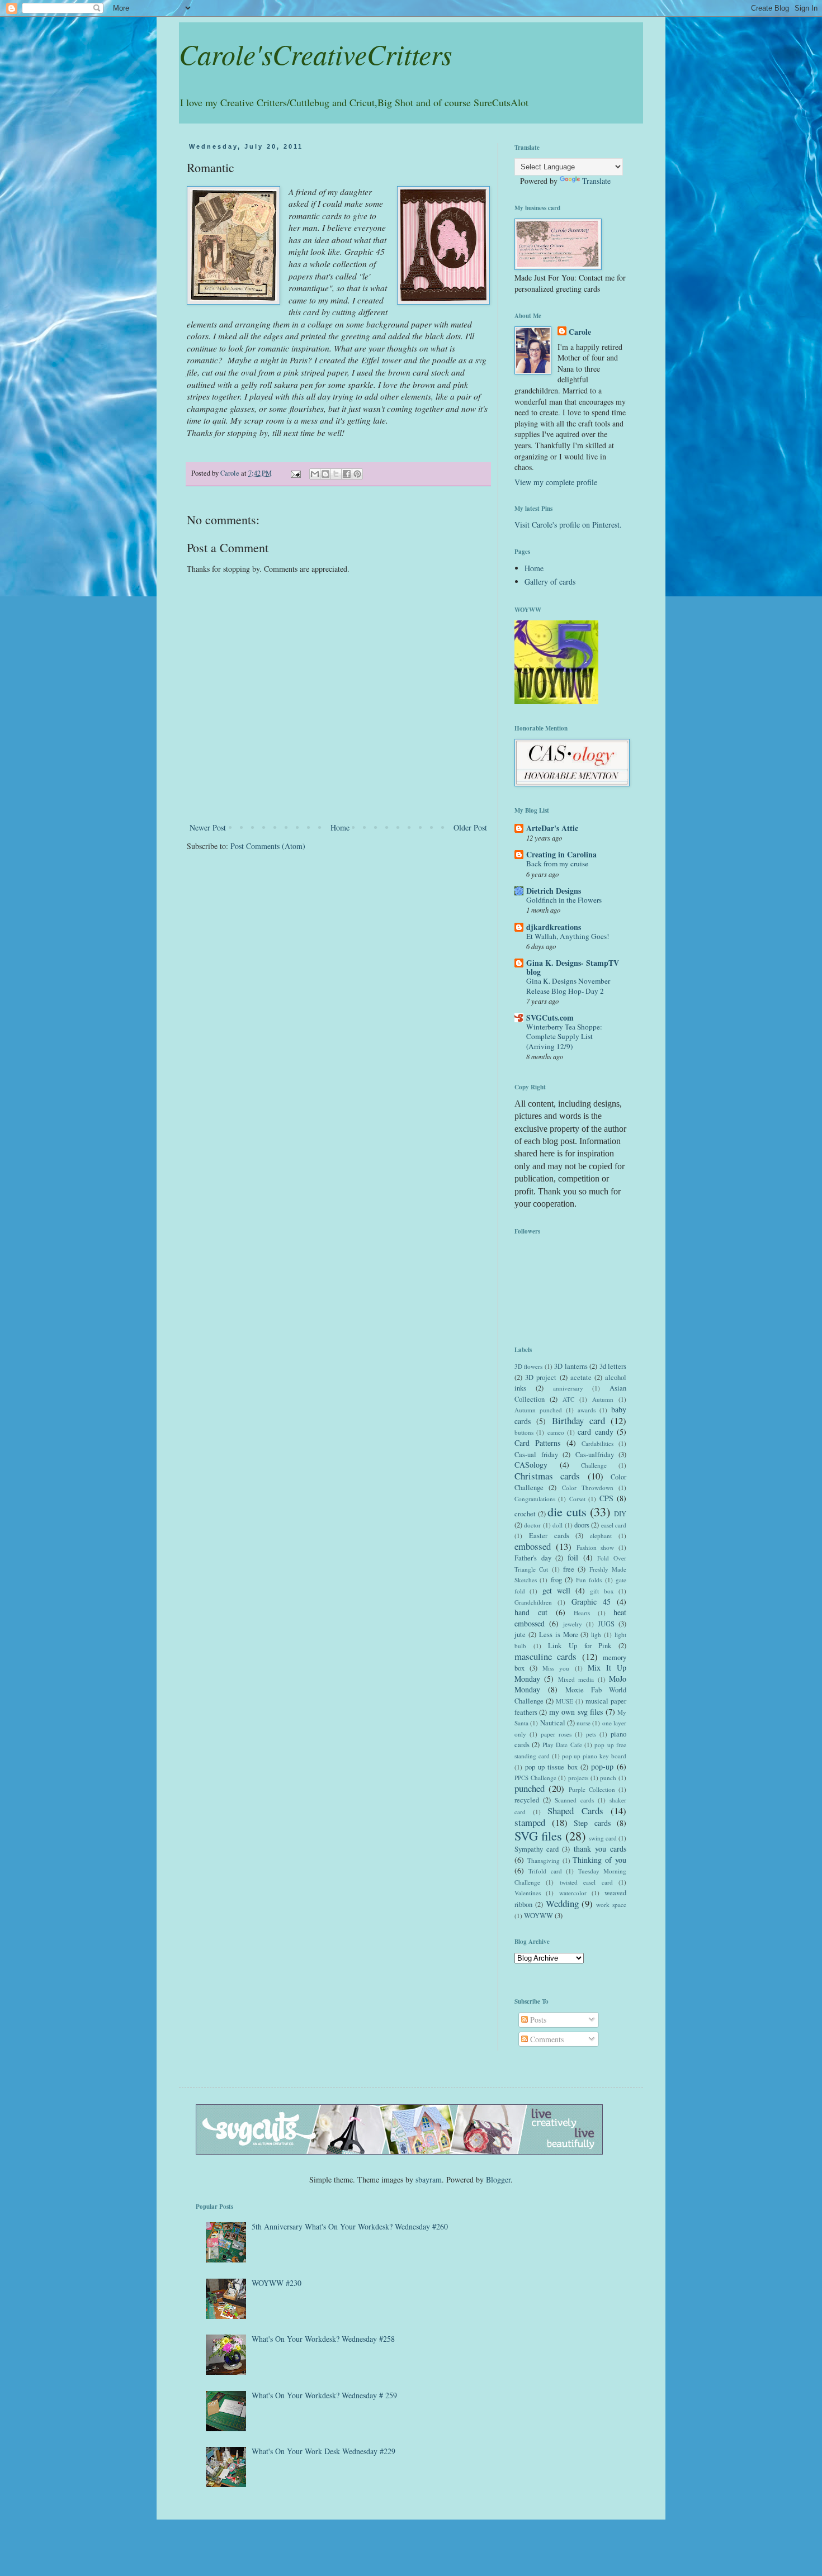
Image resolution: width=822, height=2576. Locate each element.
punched (530, 1788)
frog (556, 1580)
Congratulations (535, 1499)
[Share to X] (336, 474)
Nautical (553, 1723)
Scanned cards (574, 1800)
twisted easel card (586, 1882)
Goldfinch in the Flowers (564, 900)
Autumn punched (538, 1410)
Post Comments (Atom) (268, 846)
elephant (601, 1536)
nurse (584, 1723)
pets (591, 1734)
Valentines (528, 1893)
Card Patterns (537, 1443)
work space (611, 1904)
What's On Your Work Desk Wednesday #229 (323, 2451)
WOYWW (538, 1916)
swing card (603, 1838)
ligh (596, 1635)
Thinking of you (599, 1860)
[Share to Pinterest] (357, 474)
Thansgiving (544, 1860)
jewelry (573, 1624)
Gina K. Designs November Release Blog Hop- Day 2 (568, 986)
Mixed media (576, 1679)
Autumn (603, 1399)
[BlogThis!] (325, 474)
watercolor (573, 1893)
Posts (537, 2020)
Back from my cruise (557, 864)
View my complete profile (556, 482)
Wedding (562, 1903)
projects (578, 1778)
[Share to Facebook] (347, 474)
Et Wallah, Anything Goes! (568, 936)
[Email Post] (295, 473)
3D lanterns (571, 1366)
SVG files (538, 1835)
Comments (546, 2039)
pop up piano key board (594, 1756)
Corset (577, 1499)
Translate (596, 181)
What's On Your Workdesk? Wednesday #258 (323, 2339)
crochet (525, 1514)
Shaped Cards (575, 1811)
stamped (530, 1822)
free (569, 1569)
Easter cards (549, 1536)
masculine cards (545, 1656)
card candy (595, 1432)
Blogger (498, 2179)
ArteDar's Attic (552, 828)
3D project (541, 1377)
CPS (606, 1498)
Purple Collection (592, 1789)
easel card (614, 1525)
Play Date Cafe (562, 1745)
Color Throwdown (588, 1488)
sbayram (429, 2179)
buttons (524, 1432)
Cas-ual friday (536, 1455)
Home (340, 827)
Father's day (533, 1558)
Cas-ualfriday (595, 1455)
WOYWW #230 (277, 2283)
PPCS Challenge (535, 1778)
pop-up (602, 1766)
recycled (527, 1800)
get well (556, 1590)
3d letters (613, 1366)
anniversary (568, 1388)
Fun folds (589, 1580)
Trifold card (545, 1871)
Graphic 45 (591, 1602)
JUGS (606, 1624)
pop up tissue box (551, 1767)
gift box (602, 1591)
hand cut (531, 1612)
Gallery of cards (550, 582)
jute (520, 1635)
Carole (580, 332)
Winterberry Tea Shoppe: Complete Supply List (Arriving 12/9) (564, 1036)
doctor (532, 1525)
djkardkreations (554, 927)
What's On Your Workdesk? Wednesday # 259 (324, 2395)
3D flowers (528, 1366)
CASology (531, 1465)
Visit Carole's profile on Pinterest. (568, 525)
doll (558, 1525)
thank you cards (600, 1849)
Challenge (594, 1465)
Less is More (559, 1635)
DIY (620, 1514)
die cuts (567, 1511)
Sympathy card (537, 1849)
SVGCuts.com (550, 1017)
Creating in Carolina (561, 854)
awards (587, 1410)
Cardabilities (597, 1443)
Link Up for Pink (580, 1646)
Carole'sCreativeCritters (315, 54)
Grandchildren (533, 1602)
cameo (556, 1432)
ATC (568, 1399)
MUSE (564, 1701)
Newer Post (208, 827)
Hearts (582, 1613)
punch (608, 1778)
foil (573, 1557)
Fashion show (596, 1547)
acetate (581, 1377)
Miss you (556, 1668)
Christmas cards (547, 1476)
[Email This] (315, 474)
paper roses (556, 1734)
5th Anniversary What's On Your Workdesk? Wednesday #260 (350, 2226)
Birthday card (578, 1420)
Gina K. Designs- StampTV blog (573, 967)
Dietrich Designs (554, 891)
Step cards (592, 1823)
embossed (533, 1546)
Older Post (470, 827)
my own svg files (576, 1712)
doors (582, 1525)
